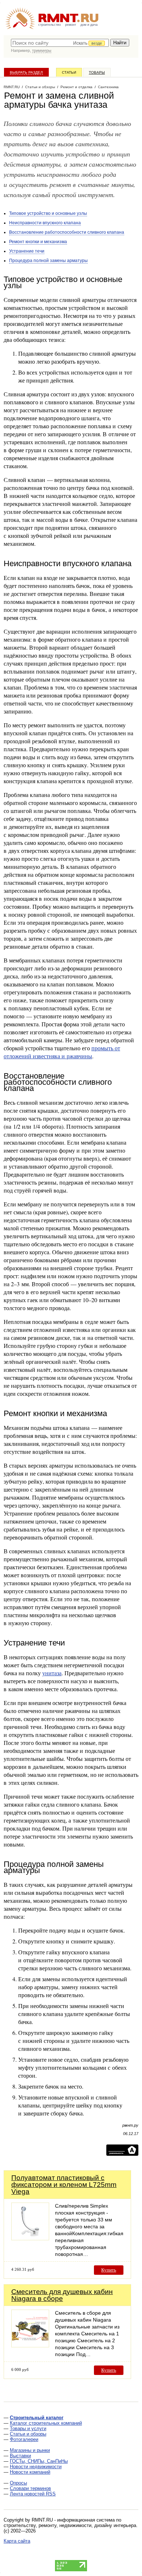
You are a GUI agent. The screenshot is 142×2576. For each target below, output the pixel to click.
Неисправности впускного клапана (45, 223)
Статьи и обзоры (28, 2434)
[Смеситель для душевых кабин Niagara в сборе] (30, 2345)
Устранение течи (27, 251)
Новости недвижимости (36, 2467)
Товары (97, 72)
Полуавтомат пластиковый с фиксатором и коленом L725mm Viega (64, 2185)
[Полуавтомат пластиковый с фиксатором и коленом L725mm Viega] (30, 2238)
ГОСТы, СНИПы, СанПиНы (39, 2461)
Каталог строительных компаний (46, 2423)
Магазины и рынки (30, 2450)
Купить (109, 2270)
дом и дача (89, 25)
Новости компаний (30, 2472)
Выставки (20, 2456)
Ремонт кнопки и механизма (38, 242)
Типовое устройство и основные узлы (48, 213)
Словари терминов (30, 2488)
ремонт (71, 25)
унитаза (52, 1673)
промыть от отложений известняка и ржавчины (62, 1052)
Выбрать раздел (26, 72)
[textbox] (60, 43)
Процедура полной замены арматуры (48, 261)
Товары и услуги (28, 2428)
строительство (50, 25)
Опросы (18, 2483)
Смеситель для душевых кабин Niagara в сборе (62, 2295)
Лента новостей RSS (33, 2494)
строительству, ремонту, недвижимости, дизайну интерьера (70, 2525)
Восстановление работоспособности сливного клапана (67, 232)
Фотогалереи (24, 2439)
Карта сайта (17, 2541)
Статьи (69, 72)
